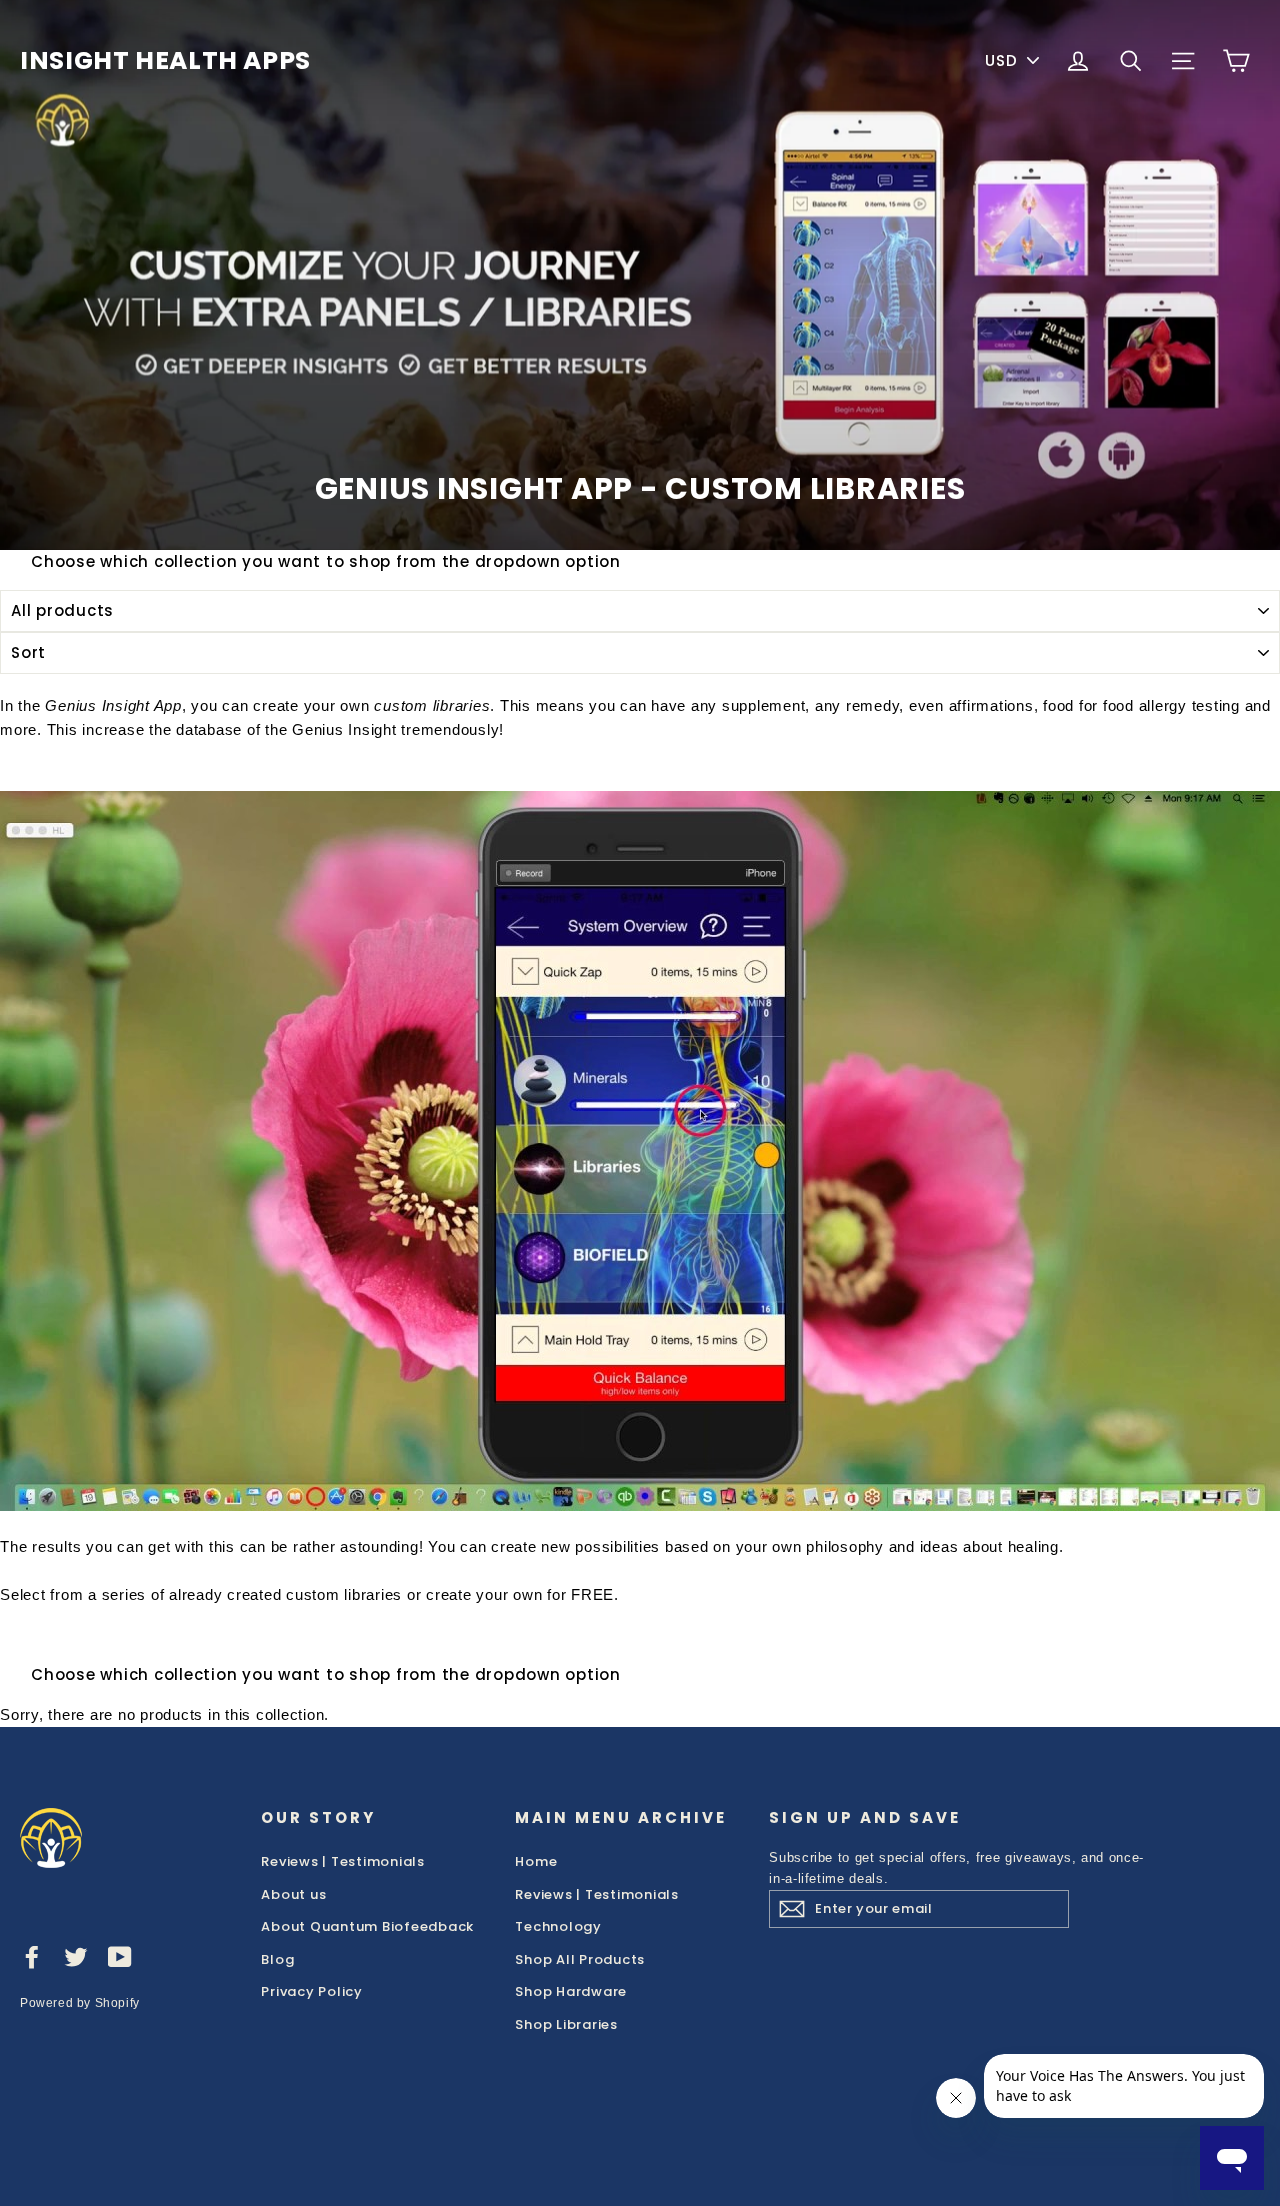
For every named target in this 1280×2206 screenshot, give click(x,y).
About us (293, 1894)
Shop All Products (580, 1959)
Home (536, 1861)
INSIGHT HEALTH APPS (165, 60)
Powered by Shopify (80, 2003)
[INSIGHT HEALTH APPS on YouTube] (120, 1956)
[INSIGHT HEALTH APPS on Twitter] (76, 1956)
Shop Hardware (571, 1991)
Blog (277, 1959)
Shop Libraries (566, 2024)
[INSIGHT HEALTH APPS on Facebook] (32, 1956)
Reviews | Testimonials (343, 1861)
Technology (558, 1926)
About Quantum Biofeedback (367, 1926)
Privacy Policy (312, 1991)
